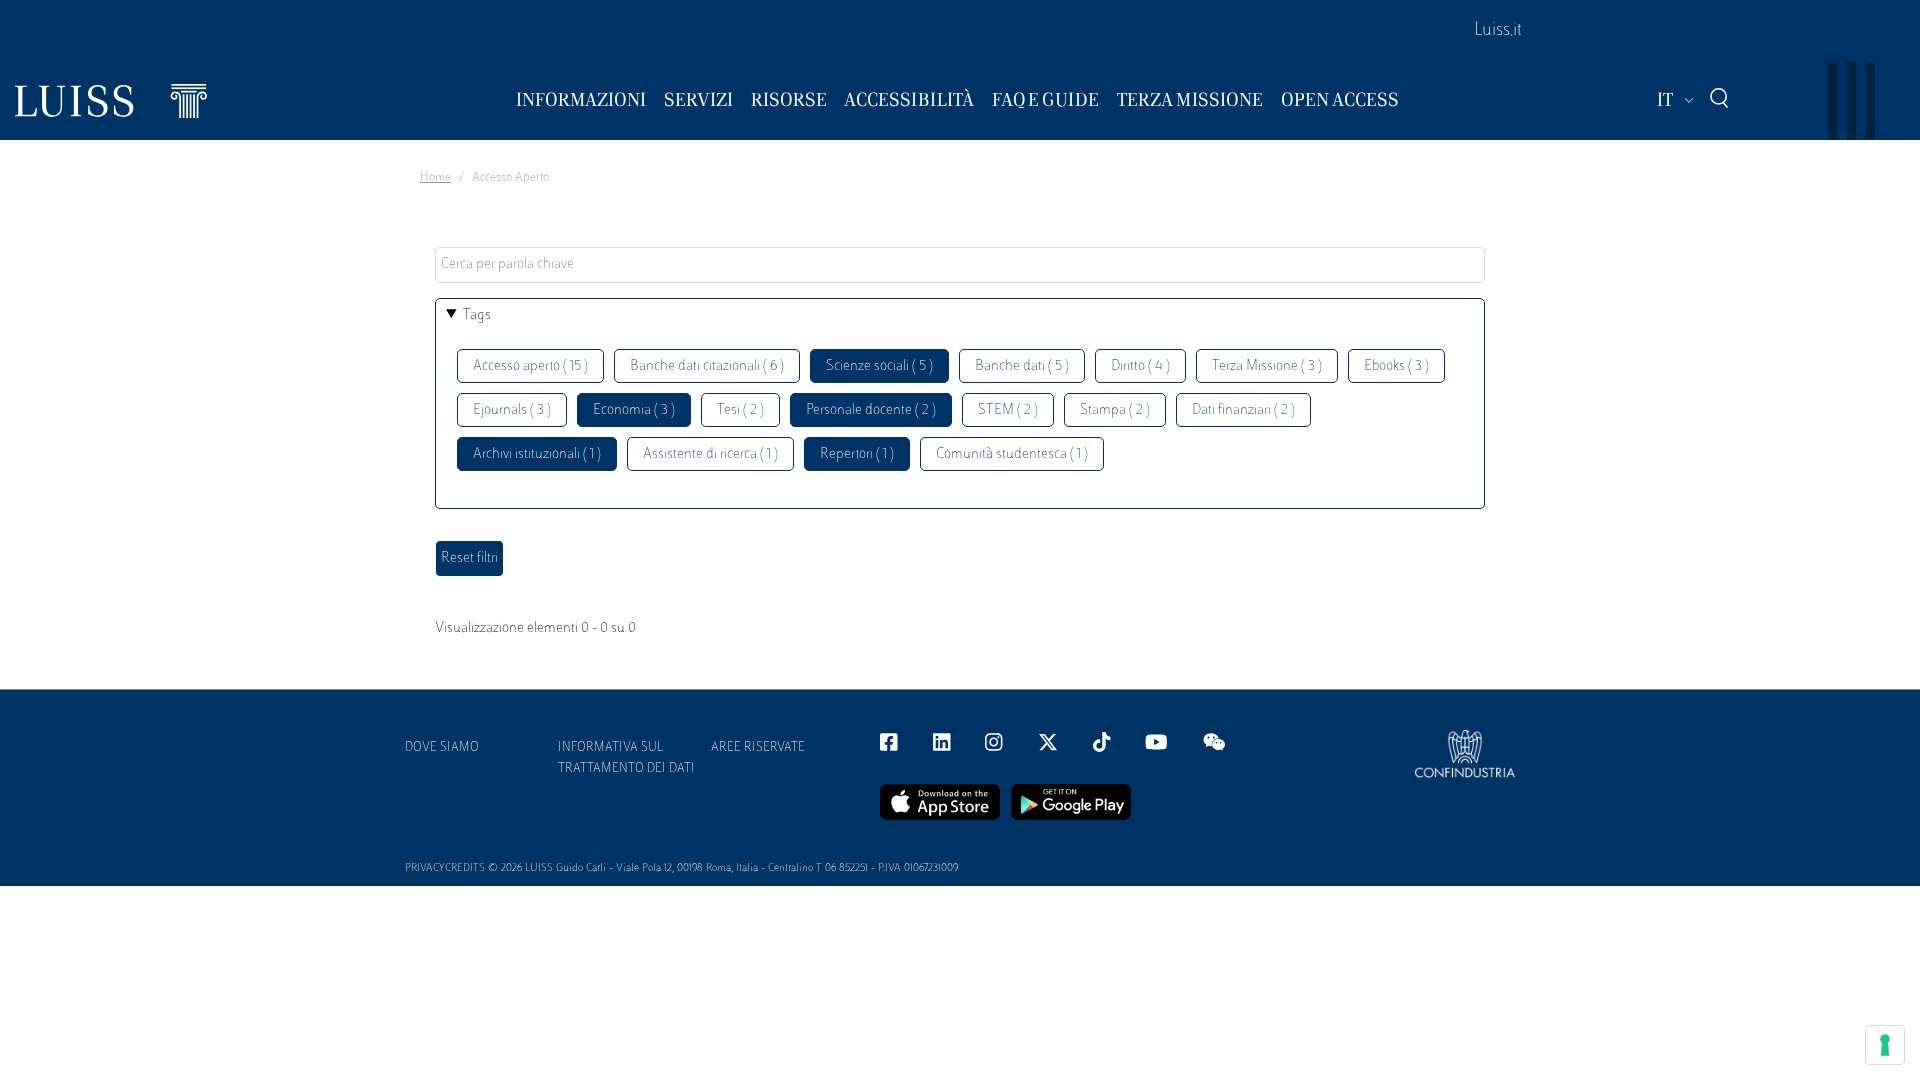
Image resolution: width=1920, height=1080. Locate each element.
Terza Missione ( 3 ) (1267, 366)
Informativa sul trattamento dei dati (626, 758)
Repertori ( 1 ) (857, 454)
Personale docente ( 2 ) (871, 410)
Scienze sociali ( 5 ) (879, 366)
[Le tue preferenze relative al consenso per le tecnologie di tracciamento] (1885, 1045)
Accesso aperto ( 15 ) (530, 366)
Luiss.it (1498, 31)
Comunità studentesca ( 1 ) (1012, 454)
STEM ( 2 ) (1008, 410)
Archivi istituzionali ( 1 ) (537, 454)
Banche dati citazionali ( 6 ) (707, 366)
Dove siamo (442, 748)
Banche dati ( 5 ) (1022, 366)
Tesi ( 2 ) (740, 410)
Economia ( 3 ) (634, 410)
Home (435, 178)
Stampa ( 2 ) (1115, 410)
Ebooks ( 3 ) (1396, 366)
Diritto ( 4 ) (1140, 366)
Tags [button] (477, 315)
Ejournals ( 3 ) (512, 410)
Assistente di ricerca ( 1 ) (710, 454)
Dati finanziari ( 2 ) (1243, 410)
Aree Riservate (758, 748)
